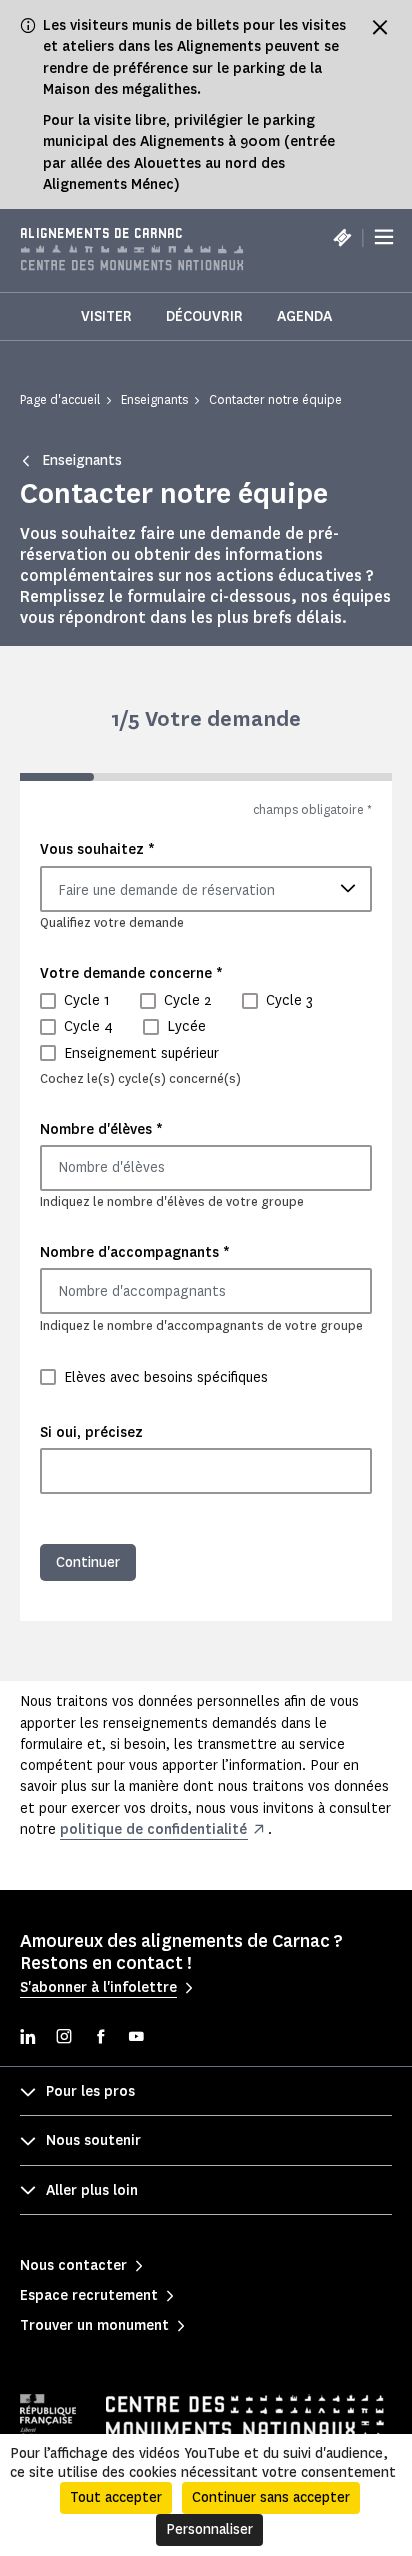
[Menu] (384, 237)
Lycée (186, 1026)
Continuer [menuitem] (88, 1562)
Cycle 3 (289, 1000)
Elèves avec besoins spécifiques (166, 1377)
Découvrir (204, 316)
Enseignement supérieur (141, 1053)
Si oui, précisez (91, 1432)
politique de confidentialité (153, 1829)
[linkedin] (28, 2038)
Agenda (304, 316)
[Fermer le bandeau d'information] (380, 27)
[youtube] (136, 2038)
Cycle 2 (188, 1000)
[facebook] (100, 2038)
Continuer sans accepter (271, 2497)
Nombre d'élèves (101, 1129)
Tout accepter (116, 2497)
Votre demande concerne (131, 973)
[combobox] (206, 889)
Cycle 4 (88, 1026)
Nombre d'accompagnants (135, 1252)
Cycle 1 (87, 1000)
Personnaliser (209, 2529)
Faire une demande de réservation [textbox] (166, 890)
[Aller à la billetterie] (342, 237)
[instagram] (64, 2038)
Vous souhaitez (97, 849)
